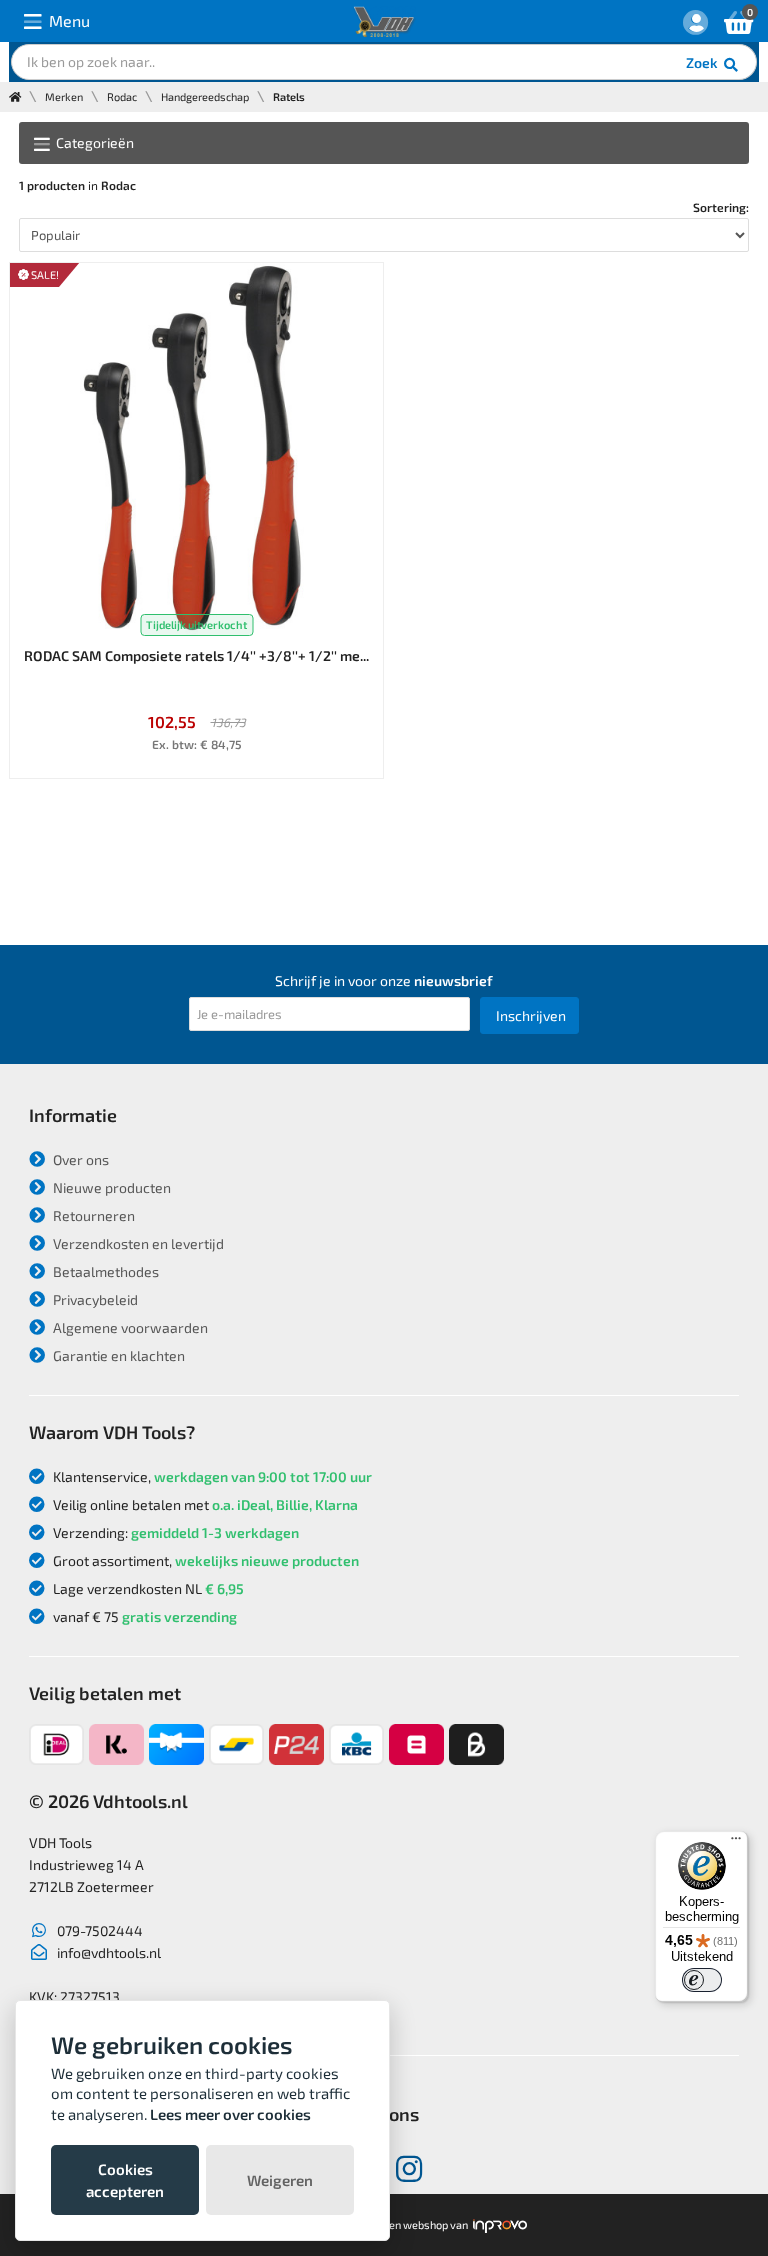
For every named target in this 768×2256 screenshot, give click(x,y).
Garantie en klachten (117, 1355)
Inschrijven (531, 1015)
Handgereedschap (205, 96)
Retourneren (92, 1215)
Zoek (703, 62)
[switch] (702, 1980)
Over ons (79, 1159)
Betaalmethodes (104, 1271)
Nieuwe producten (110, 1187)
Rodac (122, 96)
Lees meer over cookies (230, 2114)
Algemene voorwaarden (129, 1327)
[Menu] (736, 1843)
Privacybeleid (94, 1299)
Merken (64, 96)
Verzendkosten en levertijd (137, 1243)
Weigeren (280, 2180)
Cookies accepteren (125, 2180)
